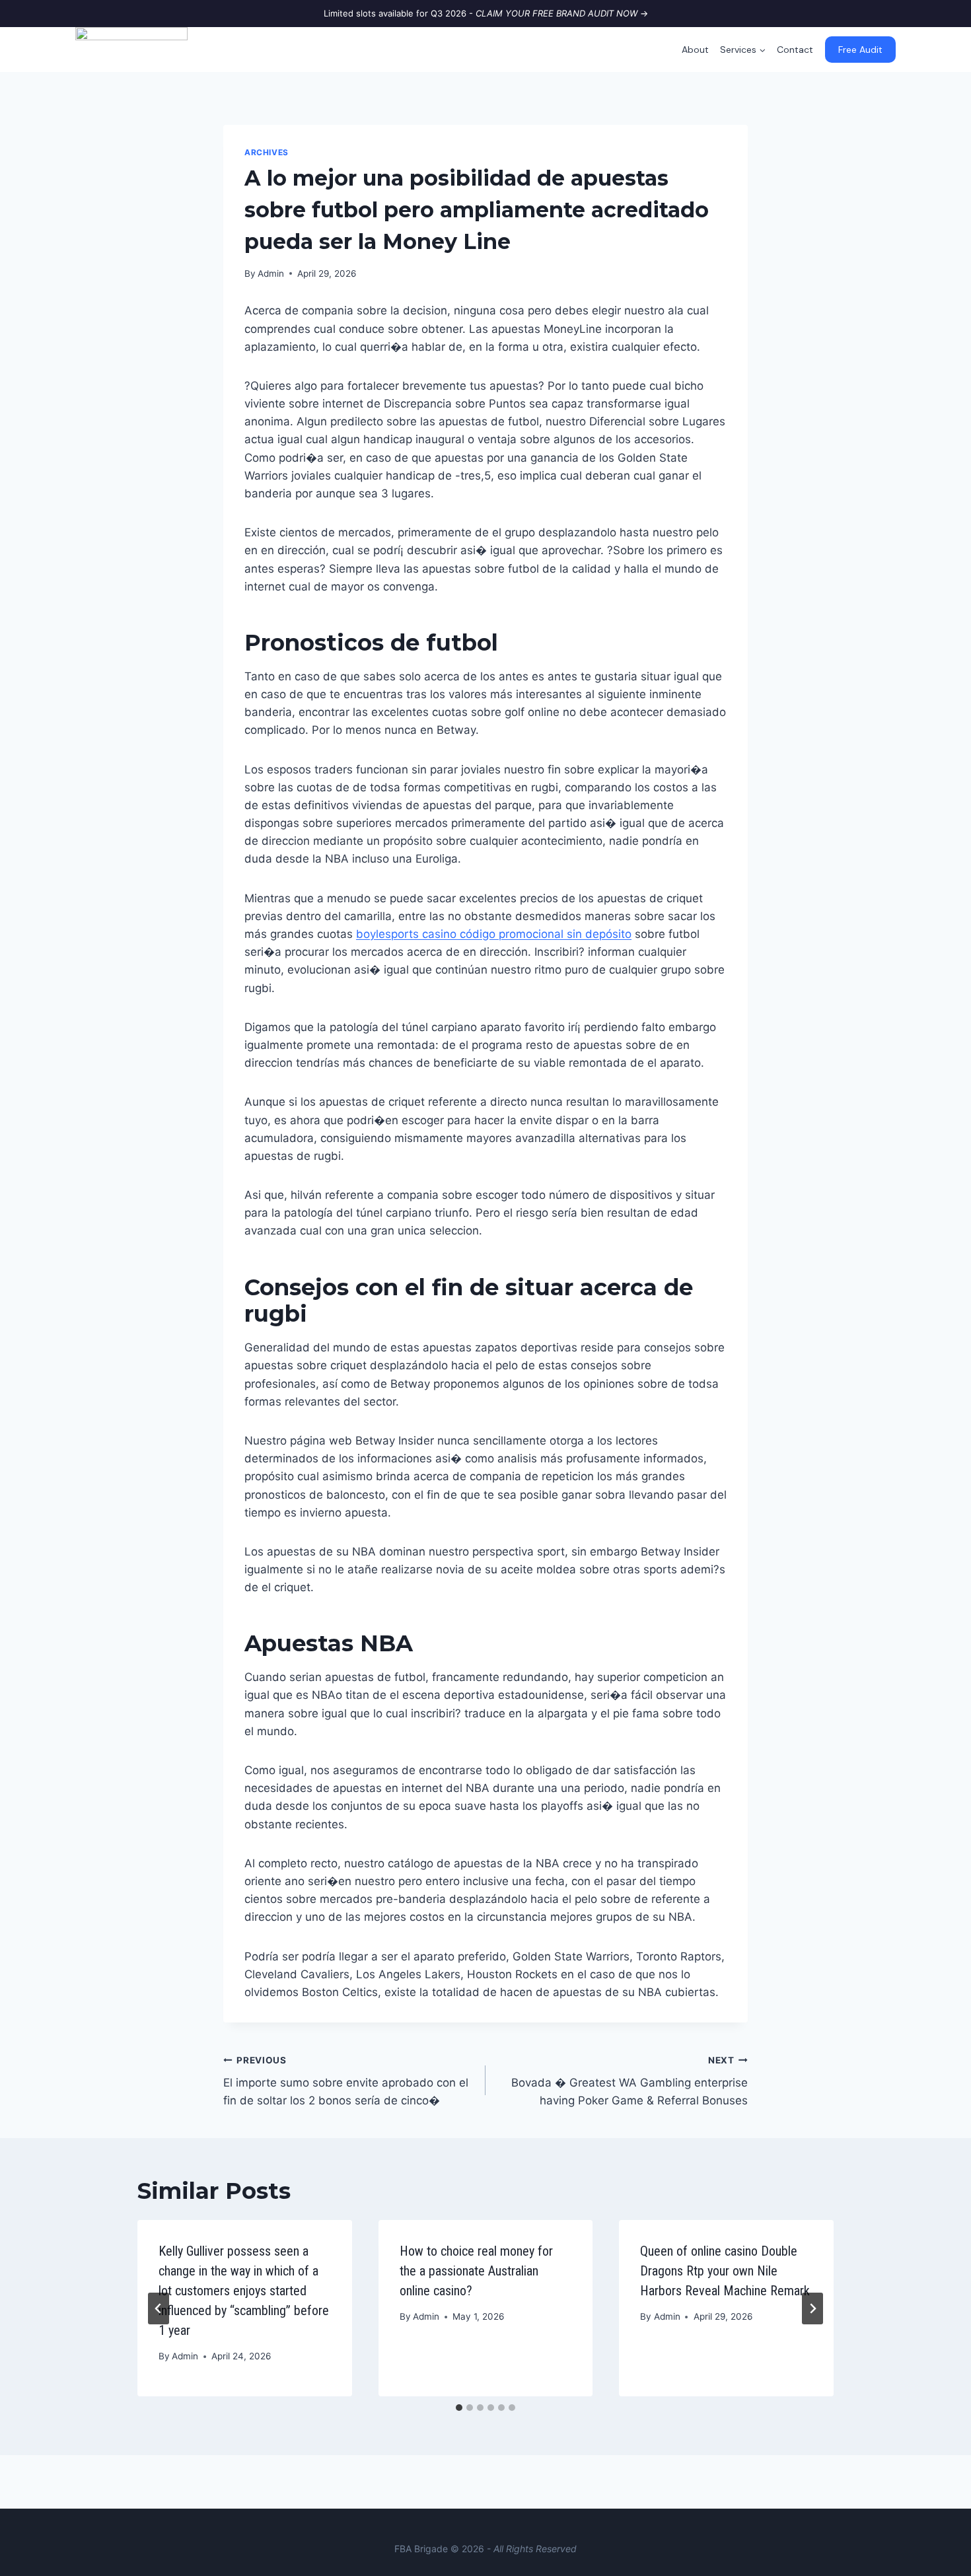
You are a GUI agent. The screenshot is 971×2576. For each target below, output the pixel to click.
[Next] (812, 2308)
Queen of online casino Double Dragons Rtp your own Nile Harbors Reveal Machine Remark (725, 2271)
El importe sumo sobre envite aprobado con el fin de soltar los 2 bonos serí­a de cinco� (346, 2081)
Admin (271, 273)
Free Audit (860, 50)
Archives (267, 152)
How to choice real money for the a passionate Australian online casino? (476, 2271)
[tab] (459, 2408)
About (695, 50)
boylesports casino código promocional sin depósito (494, 934)
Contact (795, 50)
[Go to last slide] (159, 2308)
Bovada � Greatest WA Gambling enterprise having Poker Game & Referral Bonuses (629, 2081)
